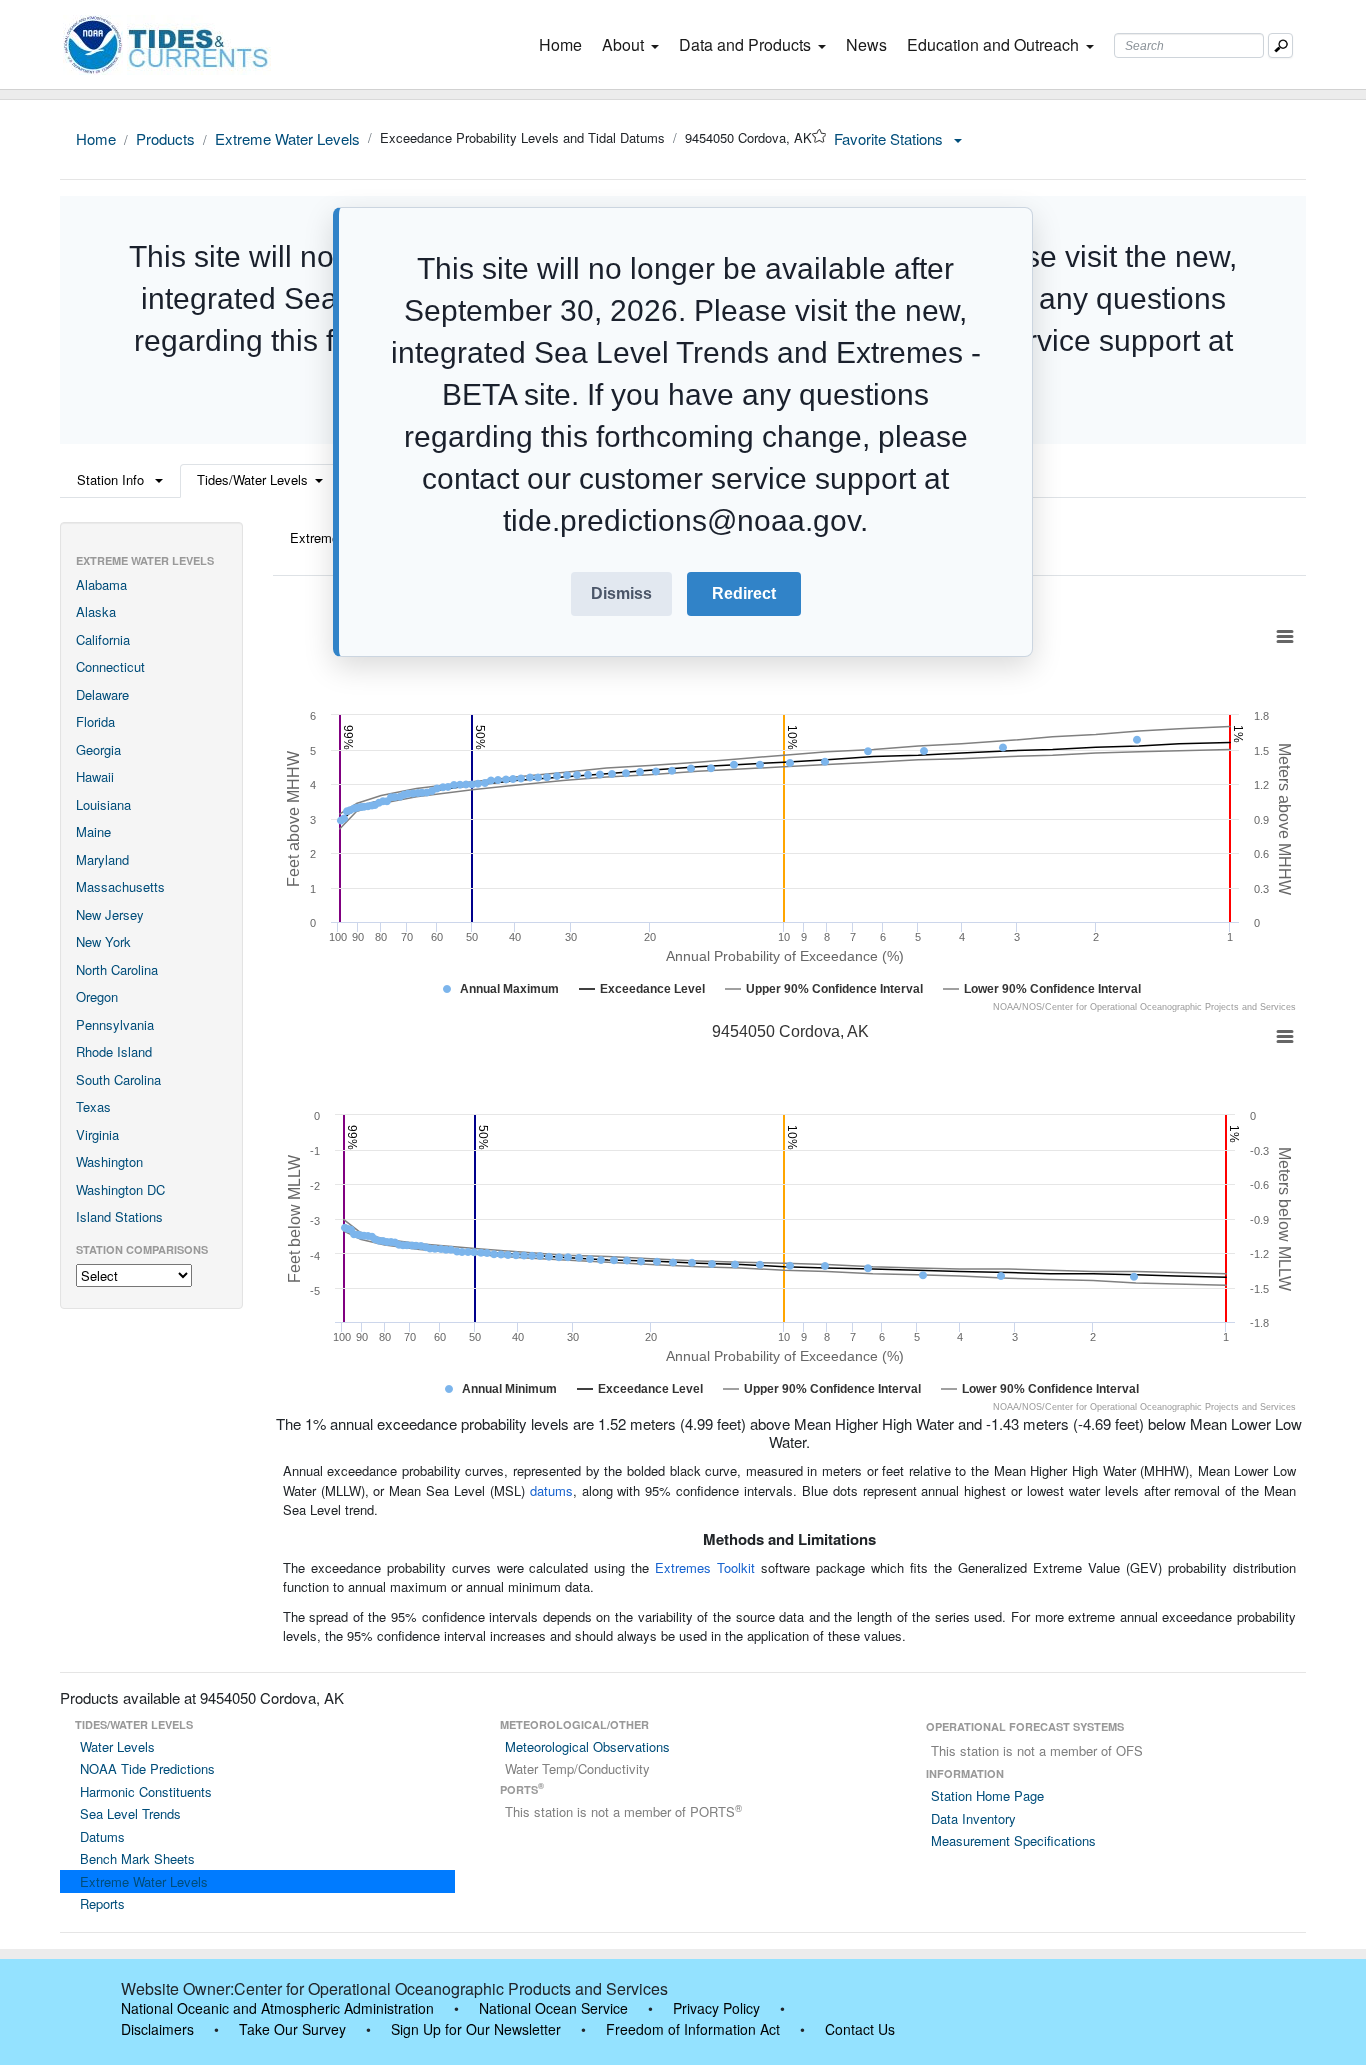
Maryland (102, 859)
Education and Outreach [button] (993, 44)
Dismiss (621, 593)
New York (103, 941)
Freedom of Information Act (693, 2029)
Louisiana (103, 804)
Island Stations (119, 1216)
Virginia (97, 1134)
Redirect (744, 593)
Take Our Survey (292, 2029)
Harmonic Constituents (146, 1791)
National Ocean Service (553, 2008)
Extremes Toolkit (705, 1567)
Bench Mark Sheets (137, 1858)
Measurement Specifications (1013, 1840)
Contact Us (860, 2029)
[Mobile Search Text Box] (1280, 45)
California (103, 639)
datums (551, 1490)
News (866, 44)
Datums (102, 1836)
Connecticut (110, 666)
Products (165, 138)
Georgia (98, 749)
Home (564, 44)
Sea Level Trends (130, 1813)
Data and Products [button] (745, 44)
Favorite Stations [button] (890, 138)
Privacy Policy (716, 2008)
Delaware (102, 694)
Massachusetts (120, 886)
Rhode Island (114, 1051)
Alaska (96, 611)
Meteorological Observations (587, 1746)
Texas (93, 1106)
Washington (109, 1161)
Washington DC (120, 1189)
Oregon (97, 996)
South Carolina (118, 1079)
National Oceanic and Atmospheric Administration (277, 2008)
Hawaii (95, 776)
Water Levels (117, 1746)
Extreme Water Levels (287, 138)
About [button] (623, 44)
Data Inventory (973, 1818)
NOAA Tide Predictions (147, 1768)
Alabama (101, 584)
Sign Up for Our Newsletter (476, 2029)
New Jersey (110, 914)
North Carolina (117, 969)
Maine (93, 831)
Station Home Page (987, 1795)
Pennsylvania (115, 1024)
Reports (102, 1903)
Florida (95, 721)
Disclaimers (157, 2029)
